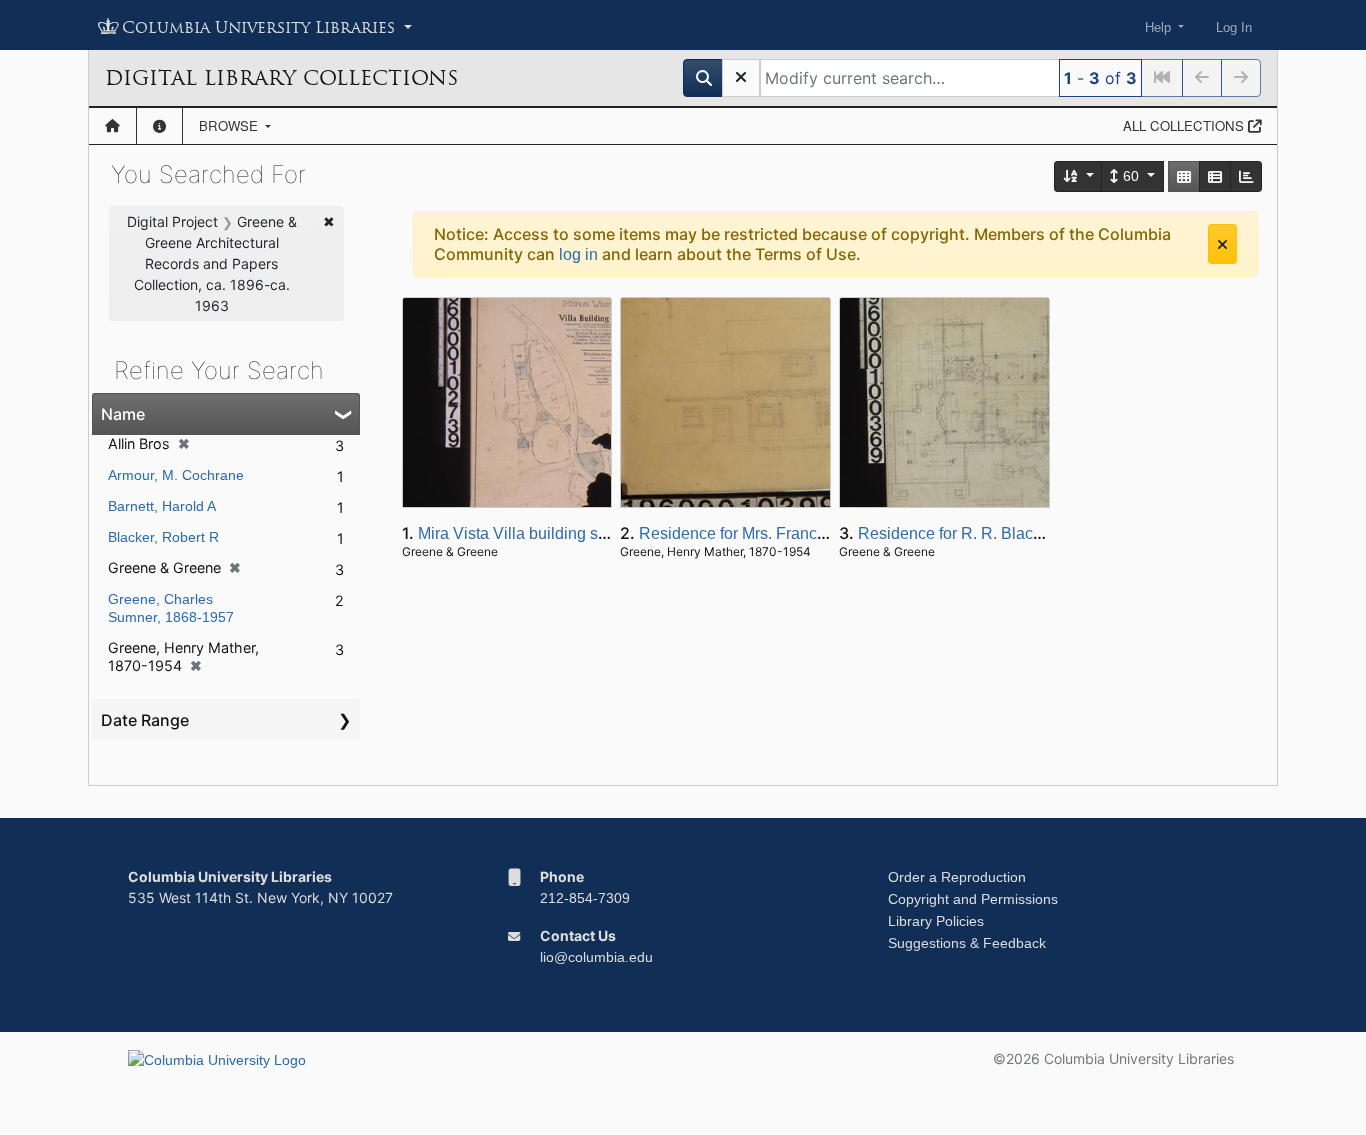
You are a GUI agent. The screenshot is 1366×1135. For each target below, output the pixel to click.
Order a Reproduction (957, 877)
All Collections (1185, 125)
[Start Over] (741, 78)
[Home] (112, 126)
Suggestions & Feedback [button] (967, 943)
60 (1131, 176)
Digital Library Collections (281, 78)
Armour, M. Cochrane (176, 475)
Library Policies (936, 921)
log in (578, 254)
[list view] (1215, 176)
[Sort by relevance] (1079, 176)
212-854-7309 (585, 898)
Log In (1234, 27)
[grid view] (1184, 176)
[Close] (1222, 244)
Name (123, 414)
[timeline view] (1246, 176)
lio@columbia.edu (596, 957)
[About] (159, 126)
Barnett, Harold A (162, 506)
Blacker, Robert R (163, 537)
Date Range (145, 720)
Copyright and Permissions (973, 899)
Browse (230, 125)
